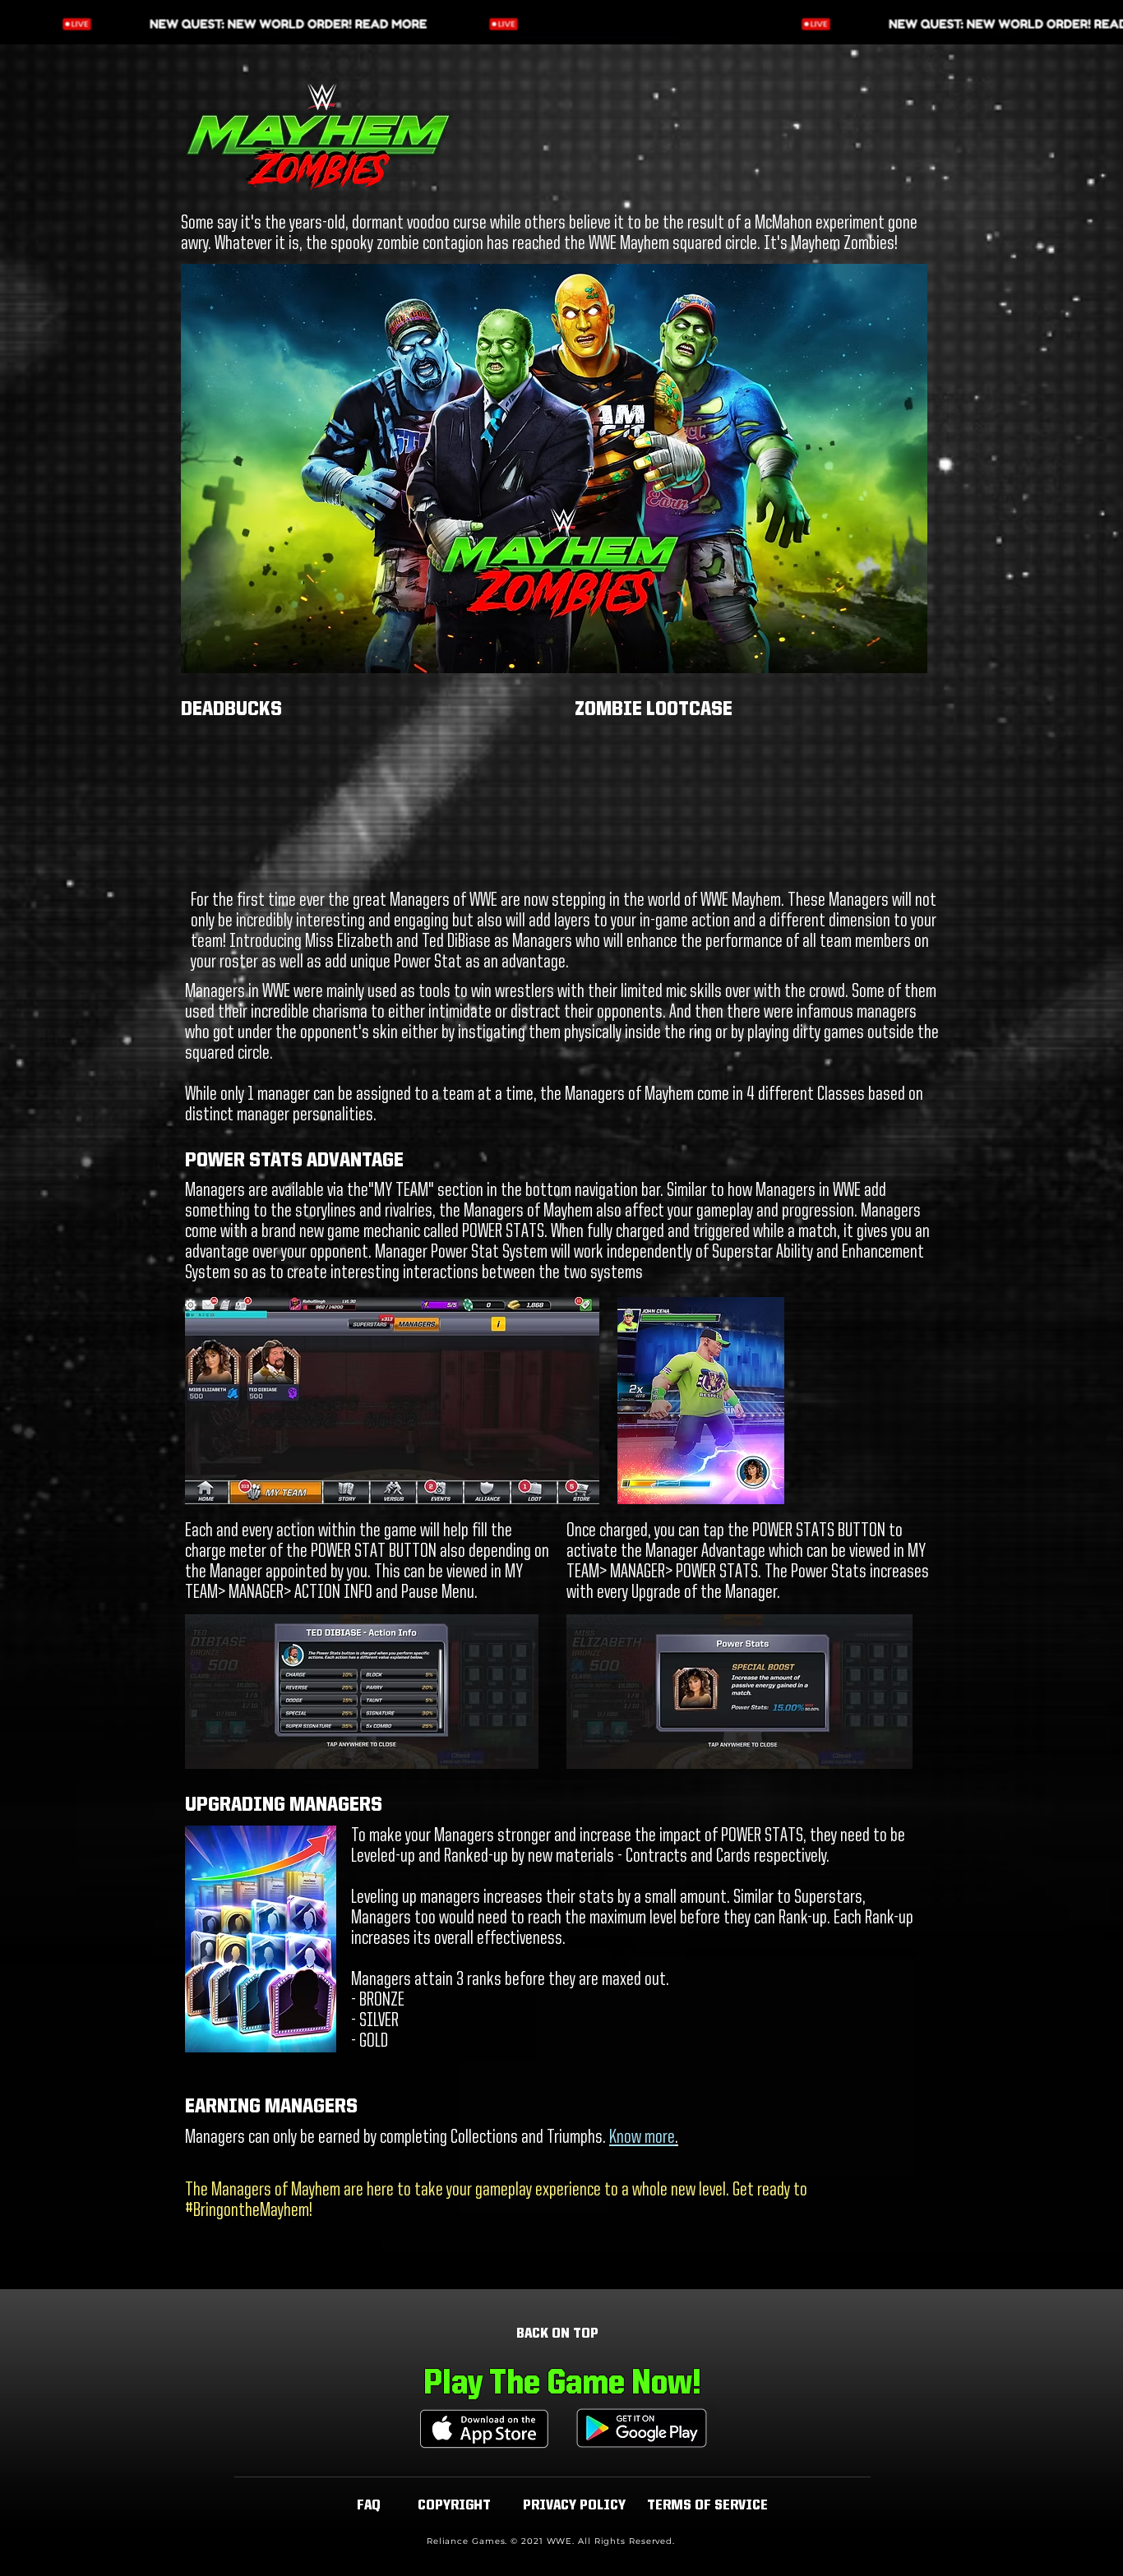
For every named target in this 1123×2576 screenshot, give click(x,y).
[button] (454, 2506)
